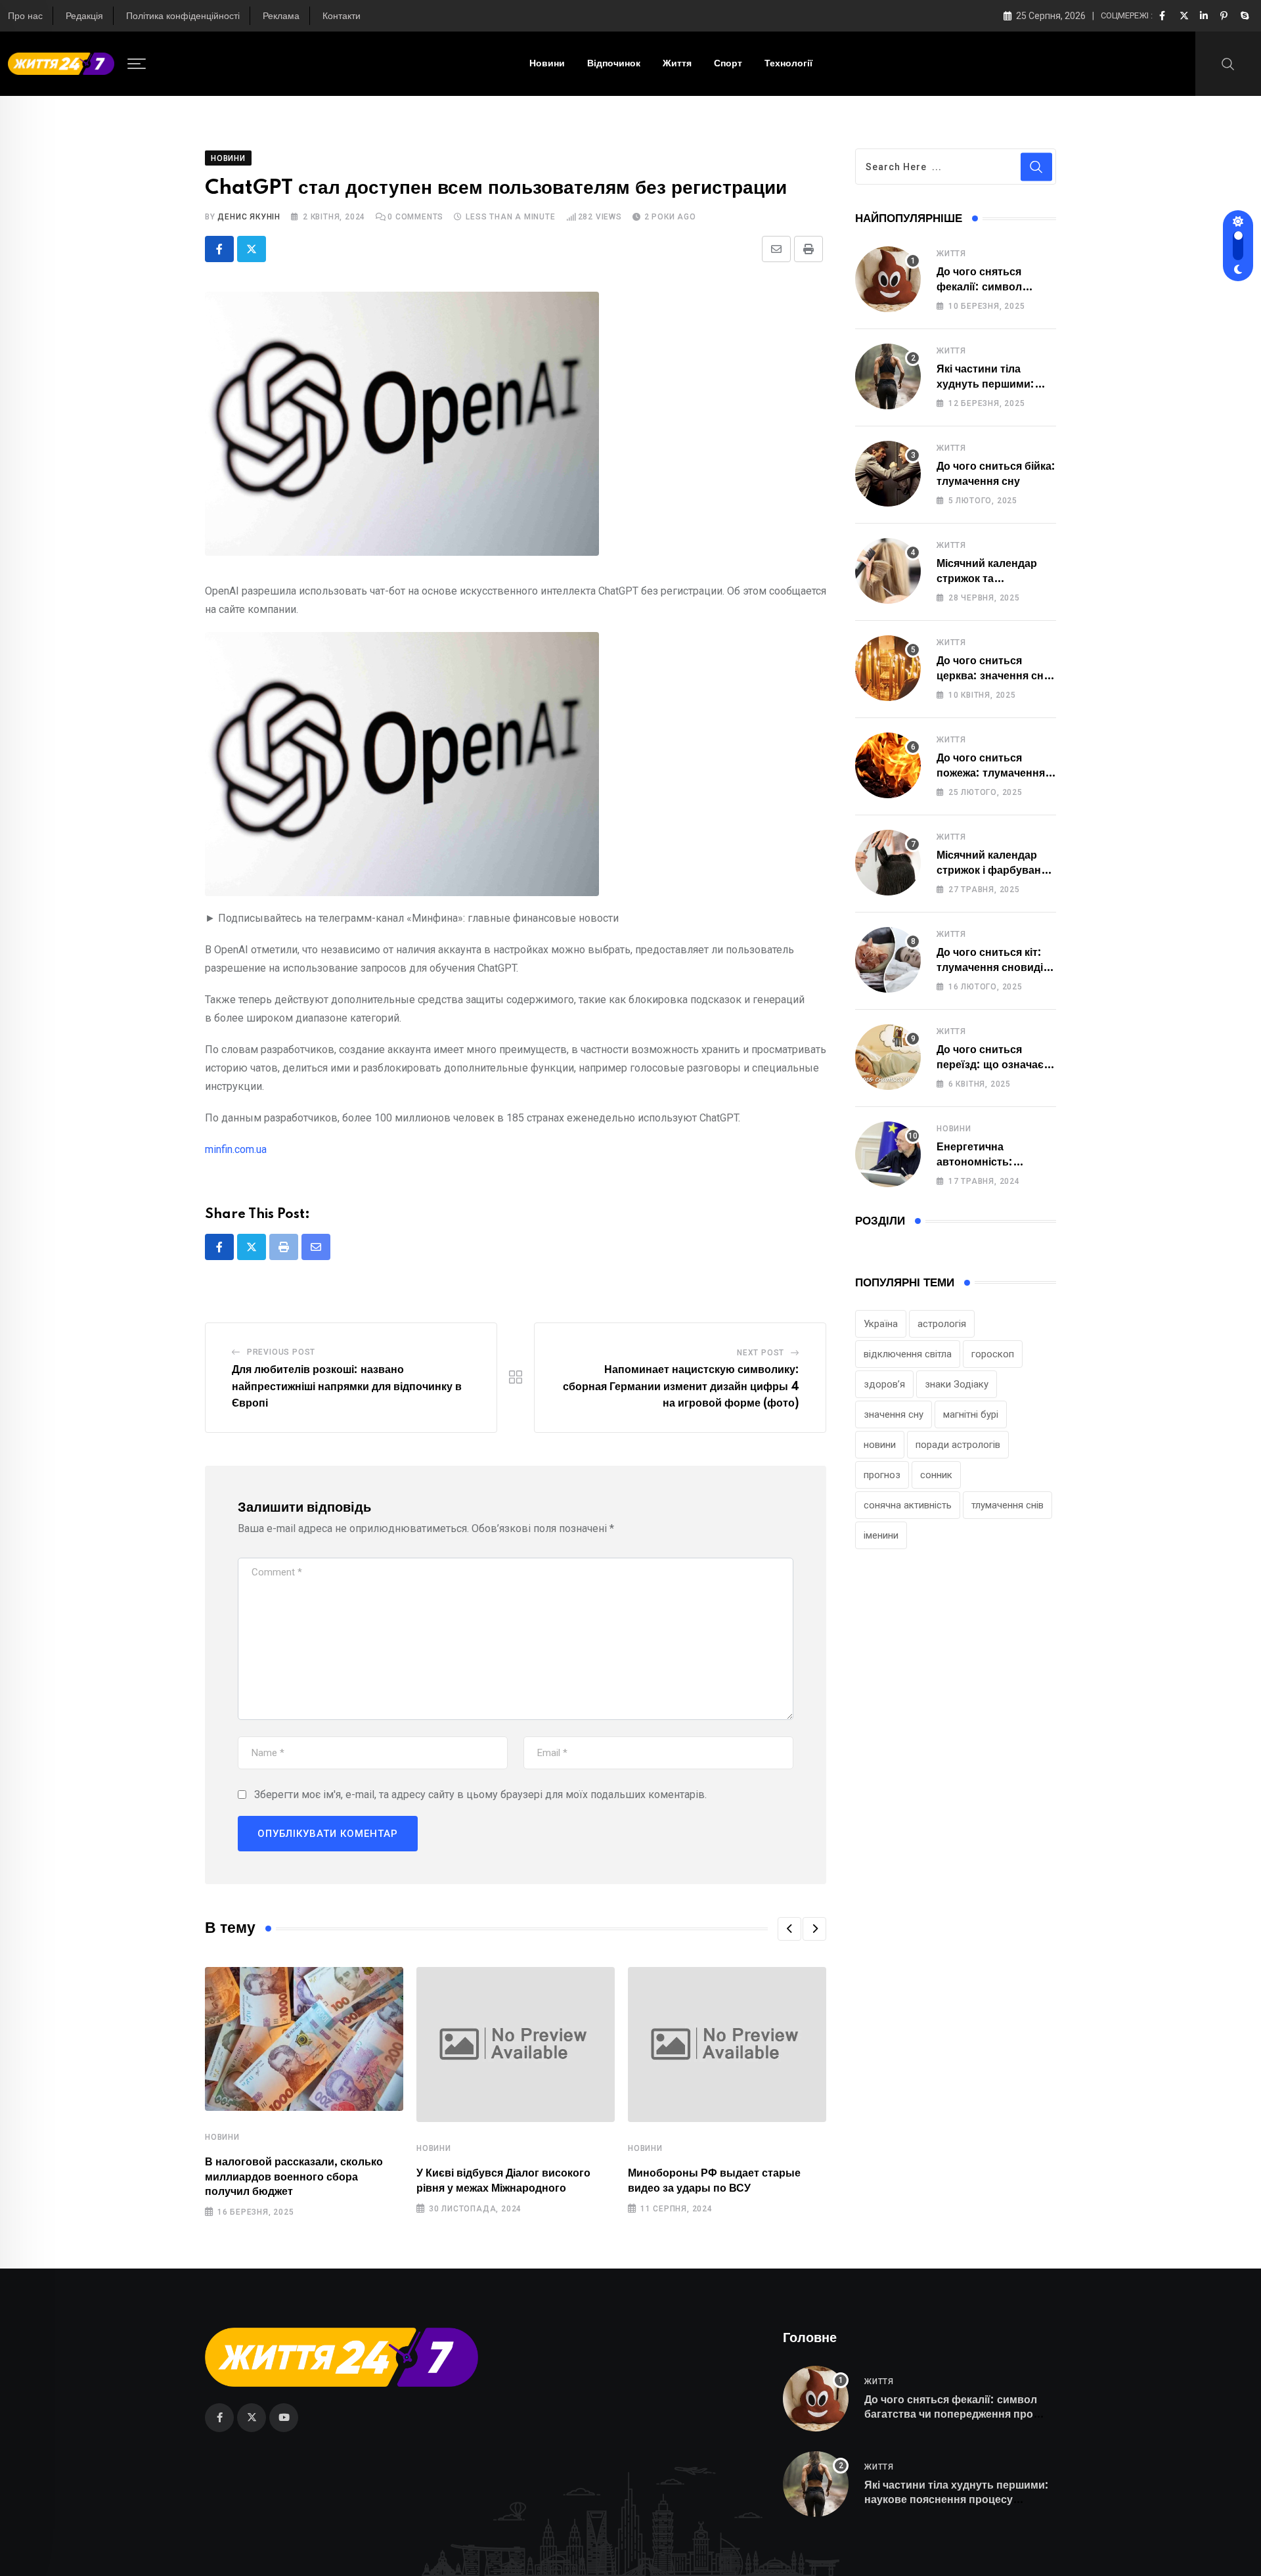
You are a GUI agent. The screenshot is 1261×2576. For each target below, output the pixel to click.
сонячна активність (908, 1505)
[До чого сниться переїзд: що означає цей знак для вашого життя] (888, 1057)
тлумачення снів (1007, 1505)
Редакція (84, 16)
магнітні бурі (971, 1414)
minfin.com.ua (236, 1149)
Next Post (761, 1353)
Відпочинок (614, 64)
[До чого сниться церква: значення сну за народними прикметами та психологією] (888, 668)
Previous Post (281, 1352)
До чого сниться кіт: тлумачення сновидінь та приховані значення (996, 967)
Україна (881, 1324)
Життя (677, 64)
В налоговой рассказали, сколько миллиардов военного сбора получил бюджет (294, 2177)
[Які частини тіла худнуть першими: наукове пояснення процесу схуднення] (888, 376)
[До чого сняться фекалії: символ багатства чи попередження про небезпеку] (888, 279)
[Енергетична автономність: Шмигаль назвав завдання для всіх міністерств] (888, 1154)
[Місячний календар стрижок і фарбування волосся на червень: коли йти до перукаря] (888, 863)
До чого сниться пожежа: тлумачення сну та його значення (992, 773)
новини (880, 1445)
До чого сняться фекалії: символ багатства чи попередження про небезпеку (951, 2415)
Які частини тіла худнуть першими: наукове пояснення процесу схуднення (957, 2500)
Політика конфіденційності (183, 16)
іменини (881, 1535)
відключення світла (908, 1354)
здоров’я (884, 1384)
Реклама (281, 16)
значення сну (894, 1414)
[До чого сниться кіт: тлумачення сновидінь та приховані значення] (888, 960)
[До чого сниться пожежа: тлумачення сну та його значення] (888, 765)
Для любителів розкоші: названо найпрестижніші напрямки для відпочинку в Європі (347, 1387)
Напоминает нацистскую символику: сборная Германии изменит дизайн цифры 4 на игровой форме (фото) (681, 1387)
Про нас (25, 16)
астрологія (942, 1324)
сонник (936, 1475)
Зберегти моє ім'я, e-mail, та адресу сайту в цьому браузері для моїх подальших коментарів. (480, 1795)
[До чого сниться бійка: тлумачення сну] (888, 474)
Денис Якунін (249, 217)
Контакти (342, 16)
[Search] (1228, 63)
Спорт (728, 64)
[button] (789, 1929)
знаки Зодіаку (957, 1384)
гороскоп (993, 1354)
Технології (788, 64)
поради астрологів (958, 1445)
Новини (547, 64)
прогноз (882, 1475)
